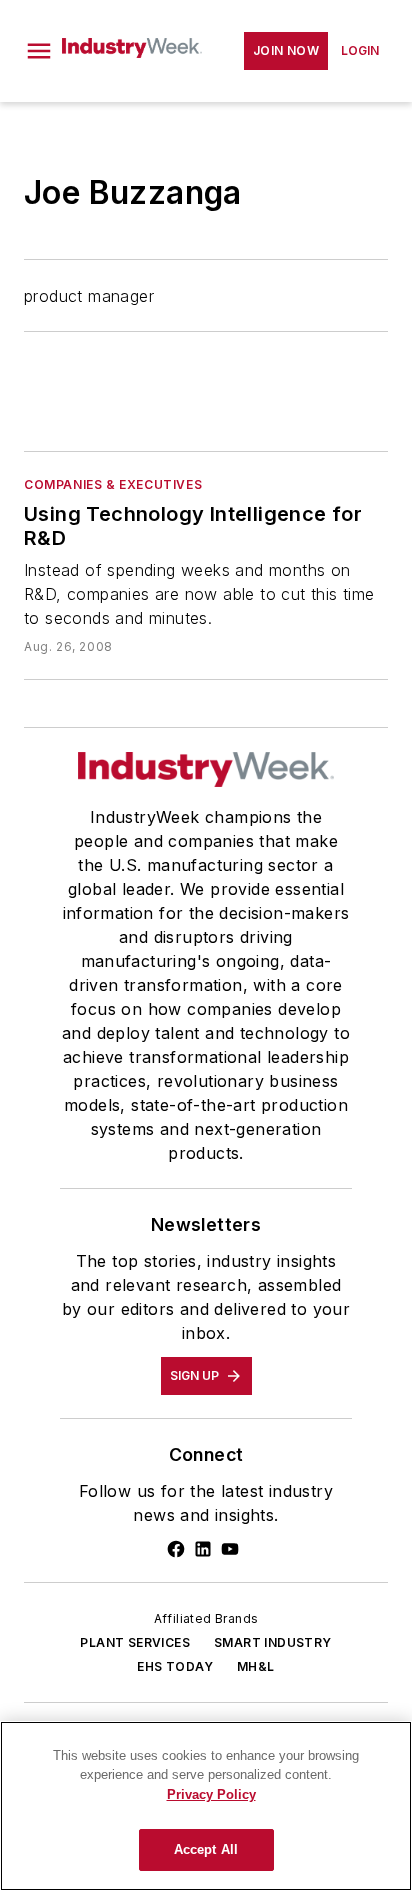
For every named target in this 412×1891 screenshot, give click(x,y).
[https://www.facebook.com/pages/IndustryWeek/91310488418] (176, 1549)
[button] (39, 51)
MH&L (256, 1666)
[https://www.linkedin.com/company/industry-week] (203, 1549)
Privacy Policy (211, 1794)
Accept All (206, 1849)
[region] (206, 1806)
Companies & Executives (113, 484)
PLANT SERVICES (135, 1642)
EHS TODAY (175, 1666)
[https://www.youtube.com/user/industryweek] (230, 1549)
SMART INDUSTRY (273, 1642)
